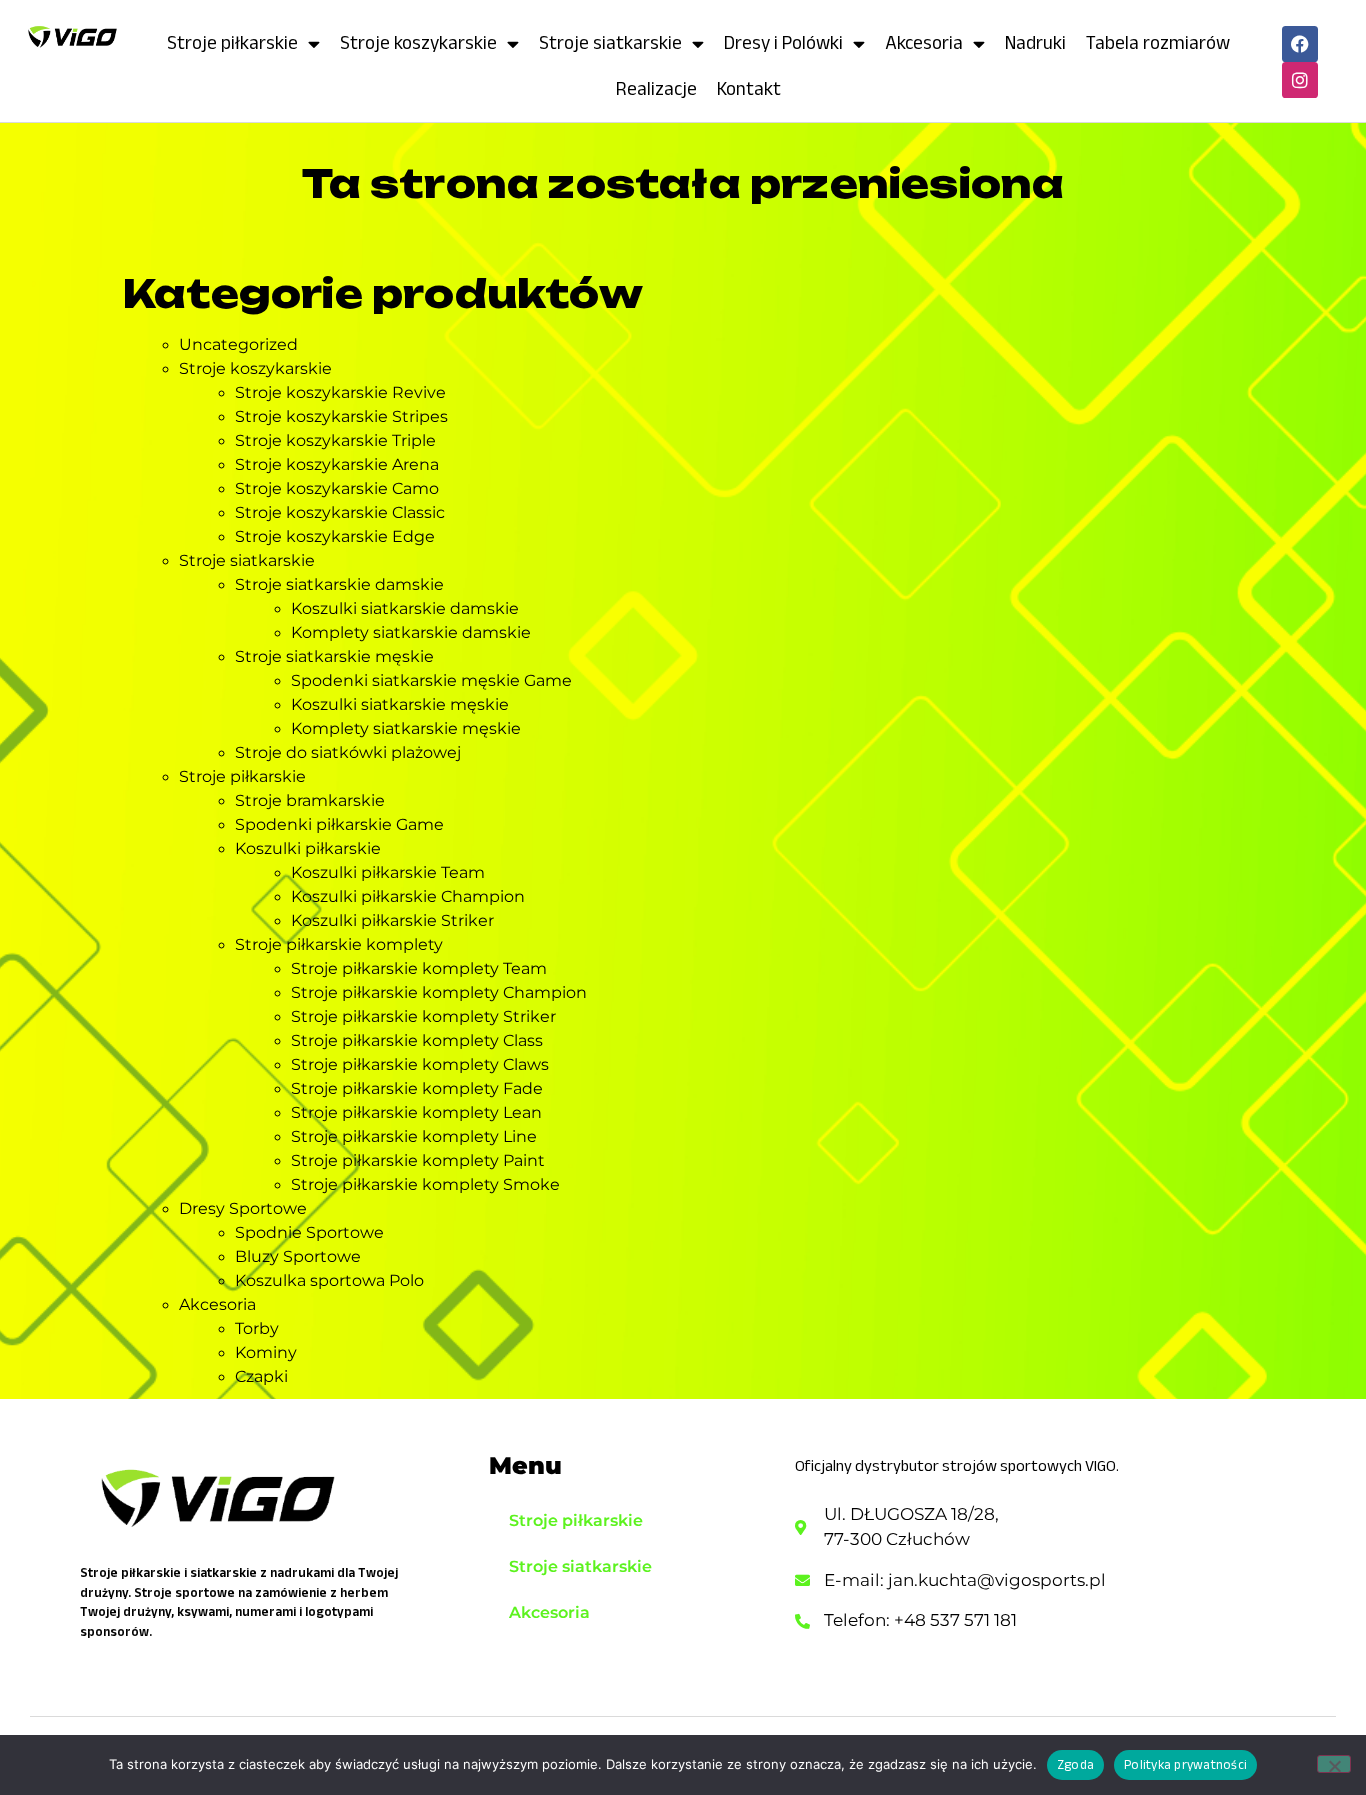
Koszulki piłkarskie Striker (392, 920)
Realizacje (656, 88)
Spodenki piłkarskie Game (339, 824)
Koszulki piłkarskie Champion (408, 896)
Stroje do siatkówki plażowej (348, 752)
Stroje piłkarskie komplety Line (414, 1136)
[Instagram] (1300, 80)
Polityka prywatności (1185, 1764)
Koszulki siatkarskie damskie (405, 608)
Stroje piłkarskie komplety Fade (417, 1088)
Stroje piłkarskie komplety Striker (423, 1016)
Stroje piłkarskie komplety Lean (416, 1112)
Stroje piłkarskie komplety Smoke (425, 1184)
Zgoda (1075, 1764)
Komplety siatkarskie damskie (411, 632)
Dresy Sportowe (243, 1208)
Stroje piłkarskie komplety (339, 944)
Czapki (261, 1376)
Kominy (266, 1352)
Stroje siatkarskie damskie (339, 584)
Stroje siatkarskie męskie (334, 656)
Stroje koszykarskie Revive (340, 392)
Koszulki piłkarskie (308, 848)
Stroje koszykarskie (418, 42)
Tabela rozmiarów (1158, 42)
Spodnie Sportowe (309, 1232)
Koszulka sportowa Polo (329, 1280)
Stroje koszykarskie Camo (337, 488)
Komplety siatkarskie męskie (406, 728)
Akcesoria (924, 42)
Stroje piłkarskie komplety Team (419, 968)
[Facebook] (1300, 44)
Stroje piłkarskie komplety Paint (418, 1160)
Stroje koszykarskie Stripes (341, 416)
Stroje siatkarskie (610, 42)
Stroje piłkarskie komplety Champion (439, 992)
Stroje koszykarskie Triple (335, 440)
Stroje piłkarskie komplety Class (417, 1040)
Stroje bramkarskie (310, 800)
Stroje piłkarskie (232, 42)
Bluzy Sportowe (298, 1256)
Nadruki (1035, 42)
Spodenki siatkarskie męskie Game (431, 680)
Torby (257, 1328)
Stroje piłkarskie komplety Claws (420, 1064)
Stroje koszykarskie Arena (337, 464)
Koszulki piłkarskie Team (388, 872)
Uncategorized (238, 344)
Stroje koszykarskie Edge (335, 536)
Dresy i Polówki (783, 42)
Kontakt (749, 88)
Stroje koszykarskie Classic (340, 512)
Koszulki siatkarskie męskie (400, 704)
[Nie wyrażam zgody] (1334, 1764)
